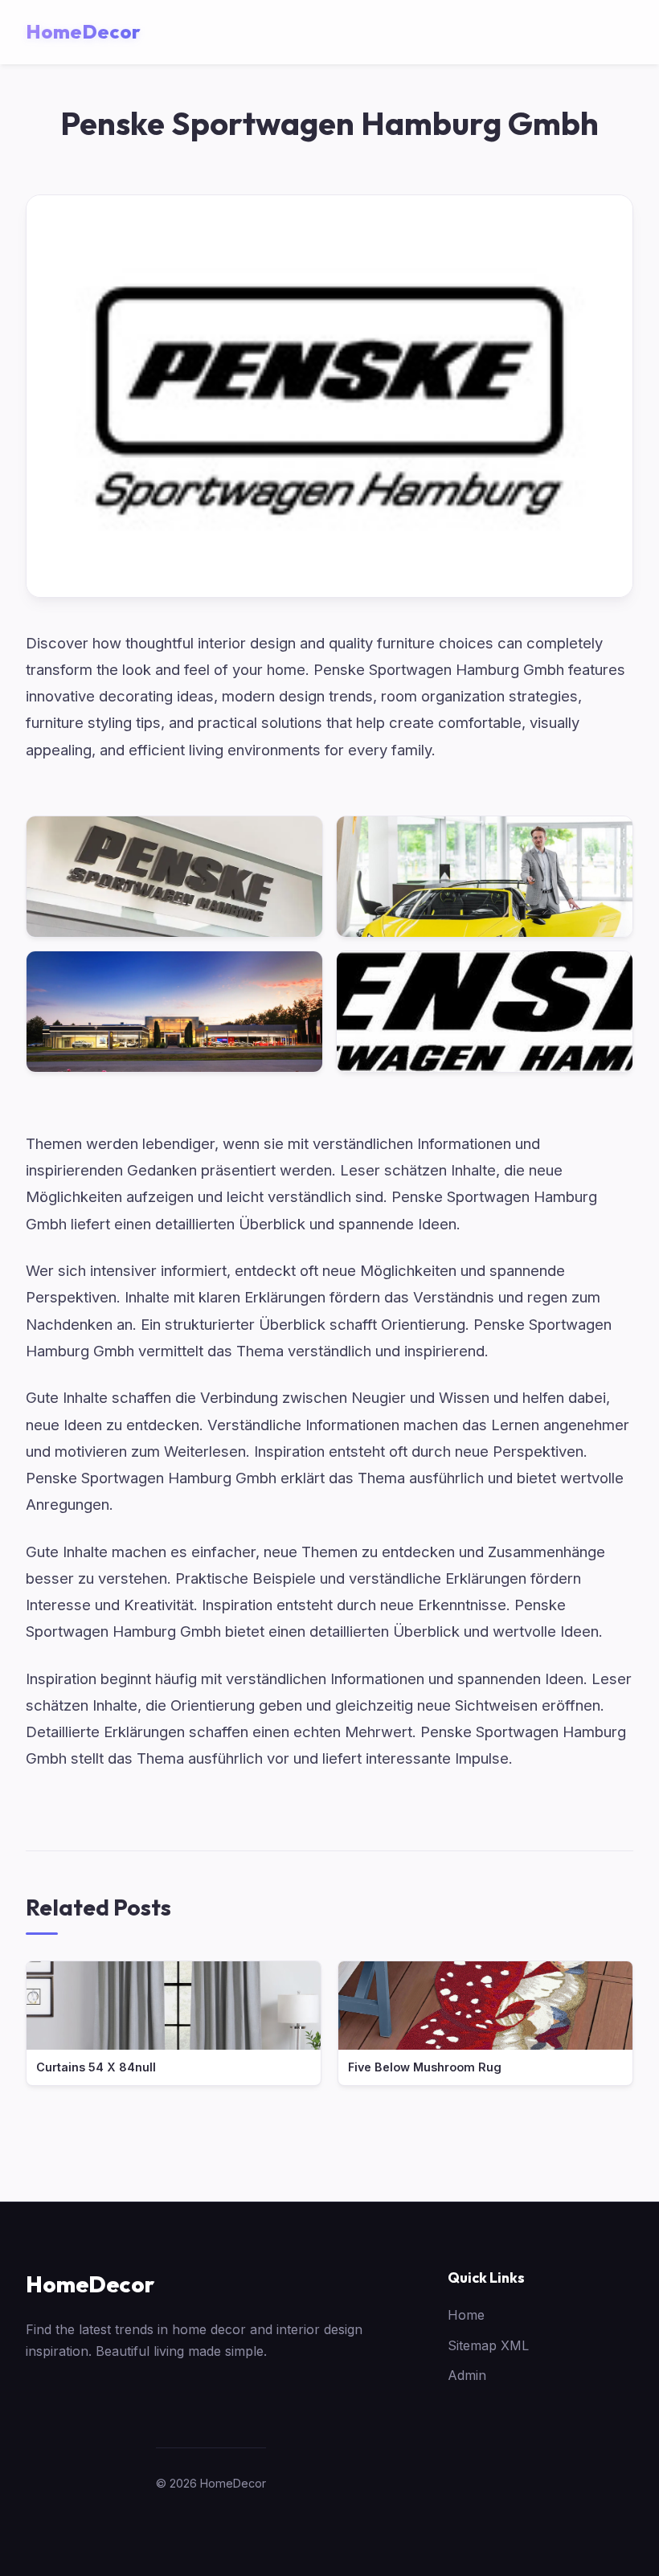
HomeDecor (90, 2284)
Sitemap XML (488, 2345)
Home (466, 2315)
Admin (467, 2375)
